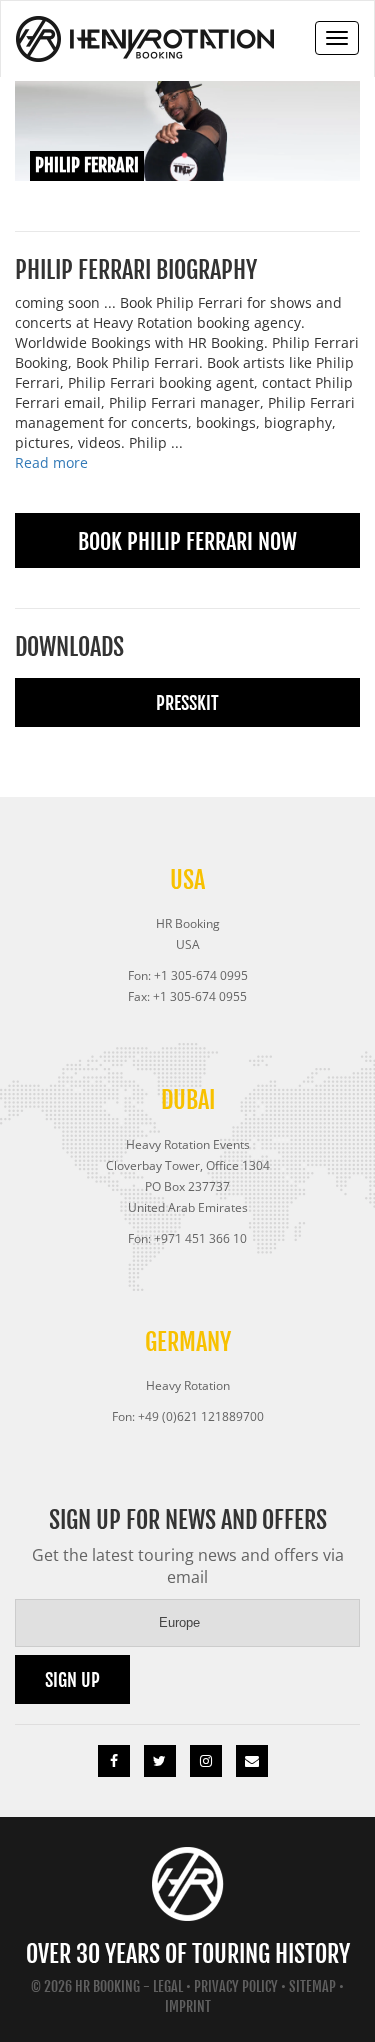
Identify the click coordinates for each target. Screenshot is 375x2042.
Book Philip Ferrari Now (187, 541)
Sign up (72, 1680)
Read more (51, 462)
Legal (168, 1986)
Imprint (188, 2006)
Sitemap (312, 1986)
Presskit (187, 703)
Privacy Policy (236, 1986)
